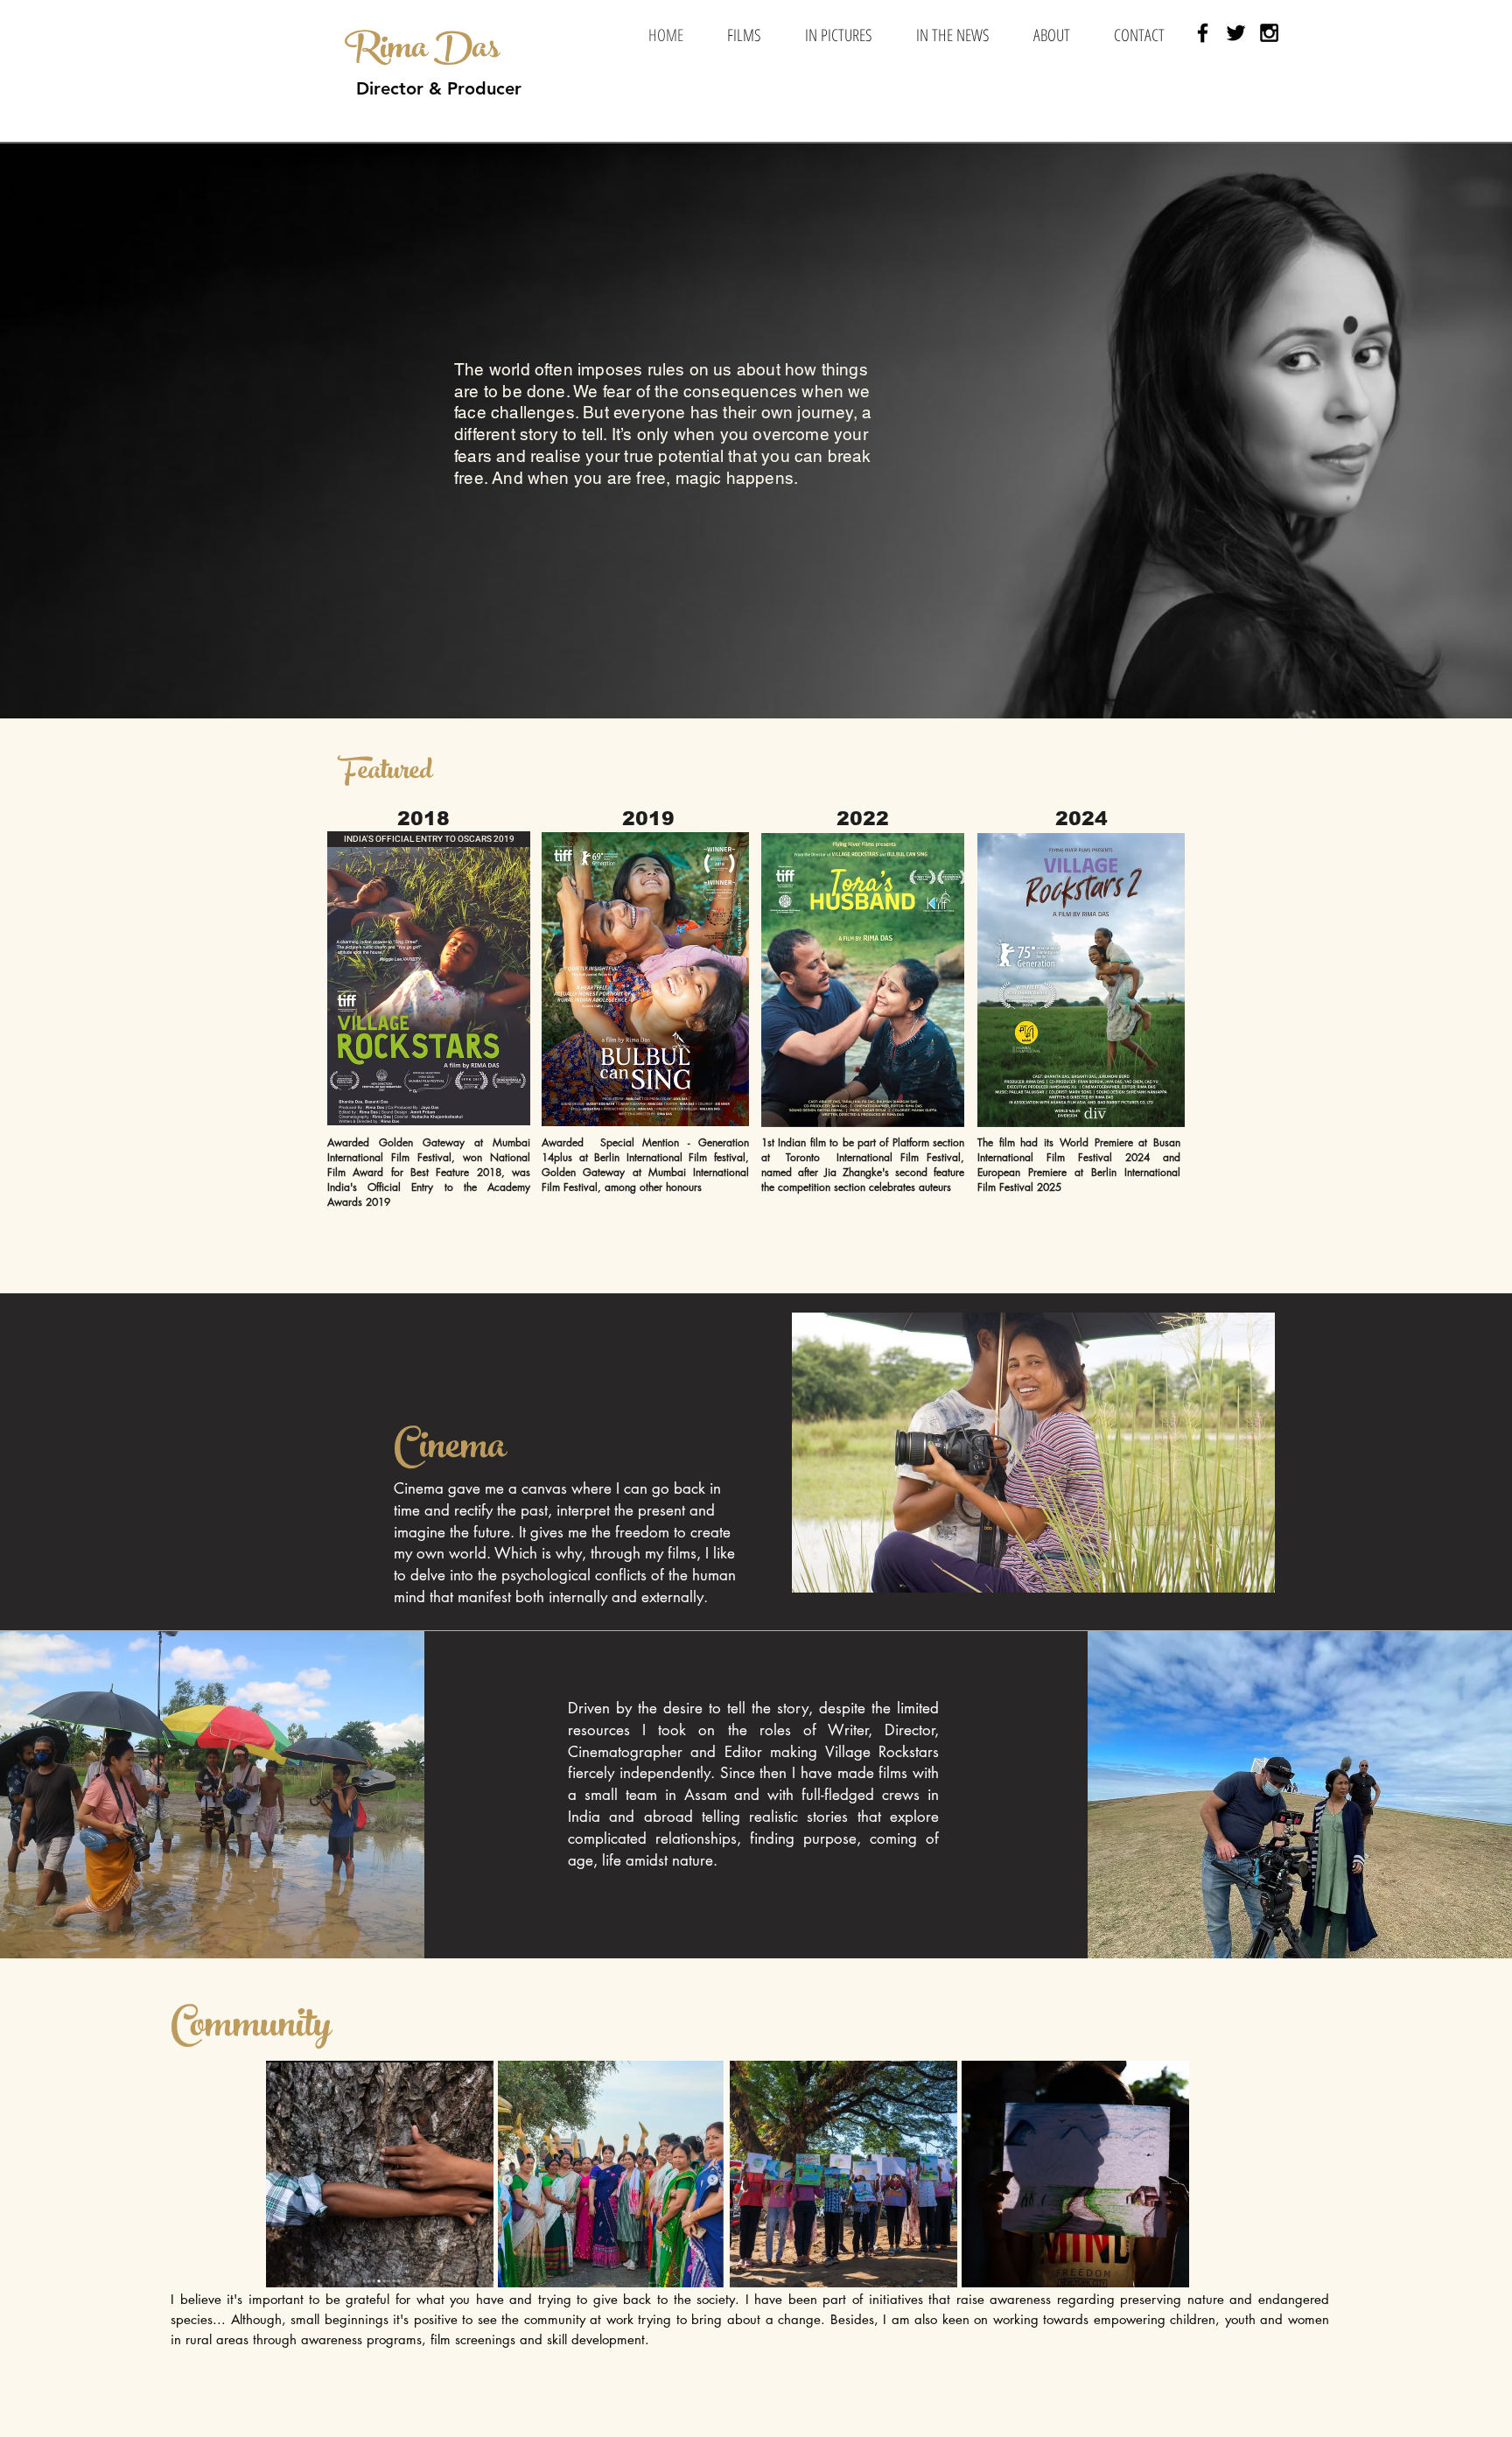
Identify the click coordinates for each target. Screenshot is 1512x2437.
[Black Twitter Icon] (1236, 33)
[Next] (1414, 431)
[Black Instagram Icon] (1269, 33)
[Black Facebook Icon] (1203, 33)
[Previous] (98, 431)
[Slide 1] (756, 675)
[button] (744, 35)
